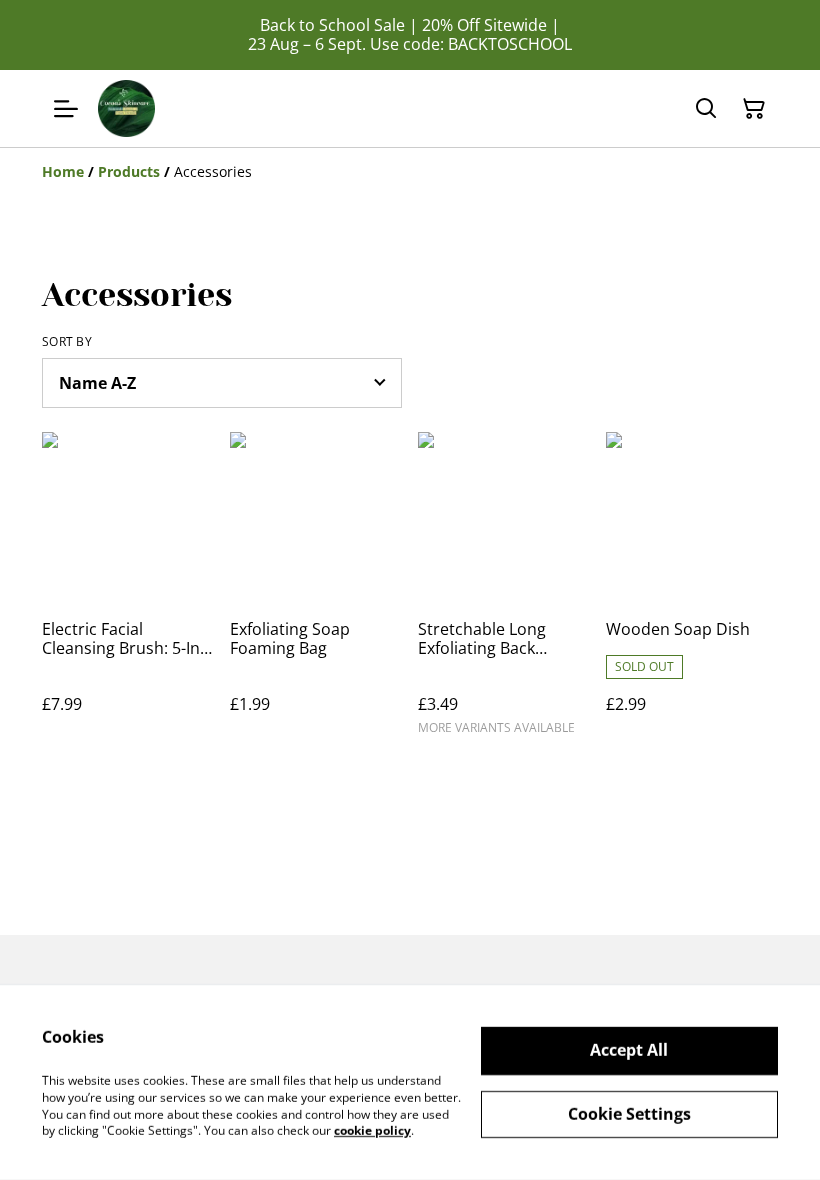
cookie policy (372, 1130)
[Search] (706, 109)
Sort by (67, 342)
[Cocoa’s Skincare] (126, 108)
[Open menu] (66, 109)
